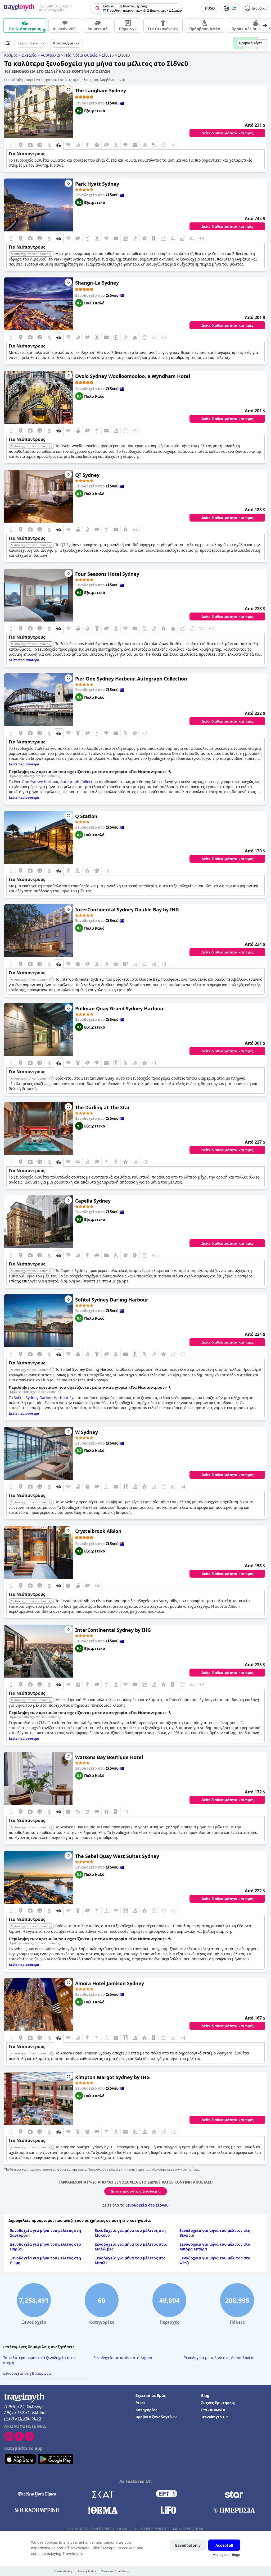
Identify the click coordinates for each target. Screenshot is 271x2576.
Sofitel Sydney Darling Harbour (112, 1300)
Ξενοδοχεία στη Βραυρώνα (27, 2373)
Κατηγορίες (146, 2410)
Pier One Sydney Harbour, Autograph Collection (131, 679)
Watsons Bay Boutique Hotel (109, 1757)
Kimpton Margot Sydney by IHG (112, 2077)
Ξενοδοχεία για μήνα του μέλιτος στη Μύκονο (130, 2233)
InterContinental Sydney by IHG (113, 1630)
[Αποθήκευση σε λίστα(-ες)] (68, 90)
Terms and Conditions (115, 2571)
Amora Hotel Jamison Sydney (110, 1983)
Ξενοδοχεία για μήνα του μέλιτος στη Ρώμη (46, 2260)
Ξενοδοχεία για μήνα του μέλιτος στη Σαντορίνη (46, 2233)
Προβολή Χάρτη (251, 43)
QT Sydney (87, 475)
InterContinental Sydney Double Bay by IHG (127, 910)
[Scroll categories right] (265, 26)
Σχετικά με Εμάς (151, 2395)
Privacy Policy (87, 2571)
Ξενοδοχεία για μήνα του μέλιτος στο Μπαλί (130, 2260)
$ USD (210, 8)
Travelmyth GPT (216, 2417)
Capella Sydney (93, 1201)
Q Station (86, 816)
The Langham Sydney (101, 90)
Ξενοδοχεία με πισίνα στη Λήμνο (123, 2358)
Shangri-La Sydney (97, 283)
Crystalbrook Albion (98, 1531)
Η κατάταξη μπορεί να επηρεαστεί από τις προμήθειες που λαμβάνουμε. (63, 80)
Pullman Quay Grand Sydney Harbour (119, 1008)
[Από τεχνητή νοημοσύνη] (51, 254)
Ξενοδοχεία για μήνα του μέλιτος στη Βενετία (215, 2233)
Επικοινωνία (213, 2410)
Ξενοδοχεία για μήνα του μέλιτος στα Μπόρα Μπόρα (215, 2247)
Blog (205, 2395)
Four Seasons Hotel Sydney (107, 574)
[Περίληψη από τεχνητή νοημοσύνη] (60, 776)
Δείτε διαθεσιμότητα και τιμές (227, 133)
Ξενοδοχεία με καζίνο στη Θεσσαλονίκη (219, 2358)
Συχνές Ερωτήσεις (218, 2403)
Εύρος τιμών (28, 43)
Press (140, 2403)
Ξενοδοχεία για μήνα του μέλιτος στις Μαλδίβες (131, 2247)
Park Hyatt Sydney (97, 184)
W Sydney (87, 1432)
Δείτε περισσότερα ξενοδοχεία (136, 2191)
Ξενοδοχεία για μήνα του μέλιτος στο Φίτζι (215, 2260)
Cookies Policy (63, 2571)
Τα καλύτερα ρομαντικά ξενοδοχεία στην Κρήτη (39, 2360)
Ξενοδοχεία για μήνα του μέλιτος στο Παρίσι (46, 2247)
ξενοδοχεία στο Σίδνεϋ (147, 2205)
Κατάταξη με (63, 43)
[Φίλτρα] (8, 43)
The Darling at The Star (103, 1107)
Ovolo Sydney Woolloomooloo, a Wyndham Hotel (133, 376)
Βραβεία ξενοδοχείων (156, 2417)
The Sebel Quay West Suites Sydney (117, 1856)
